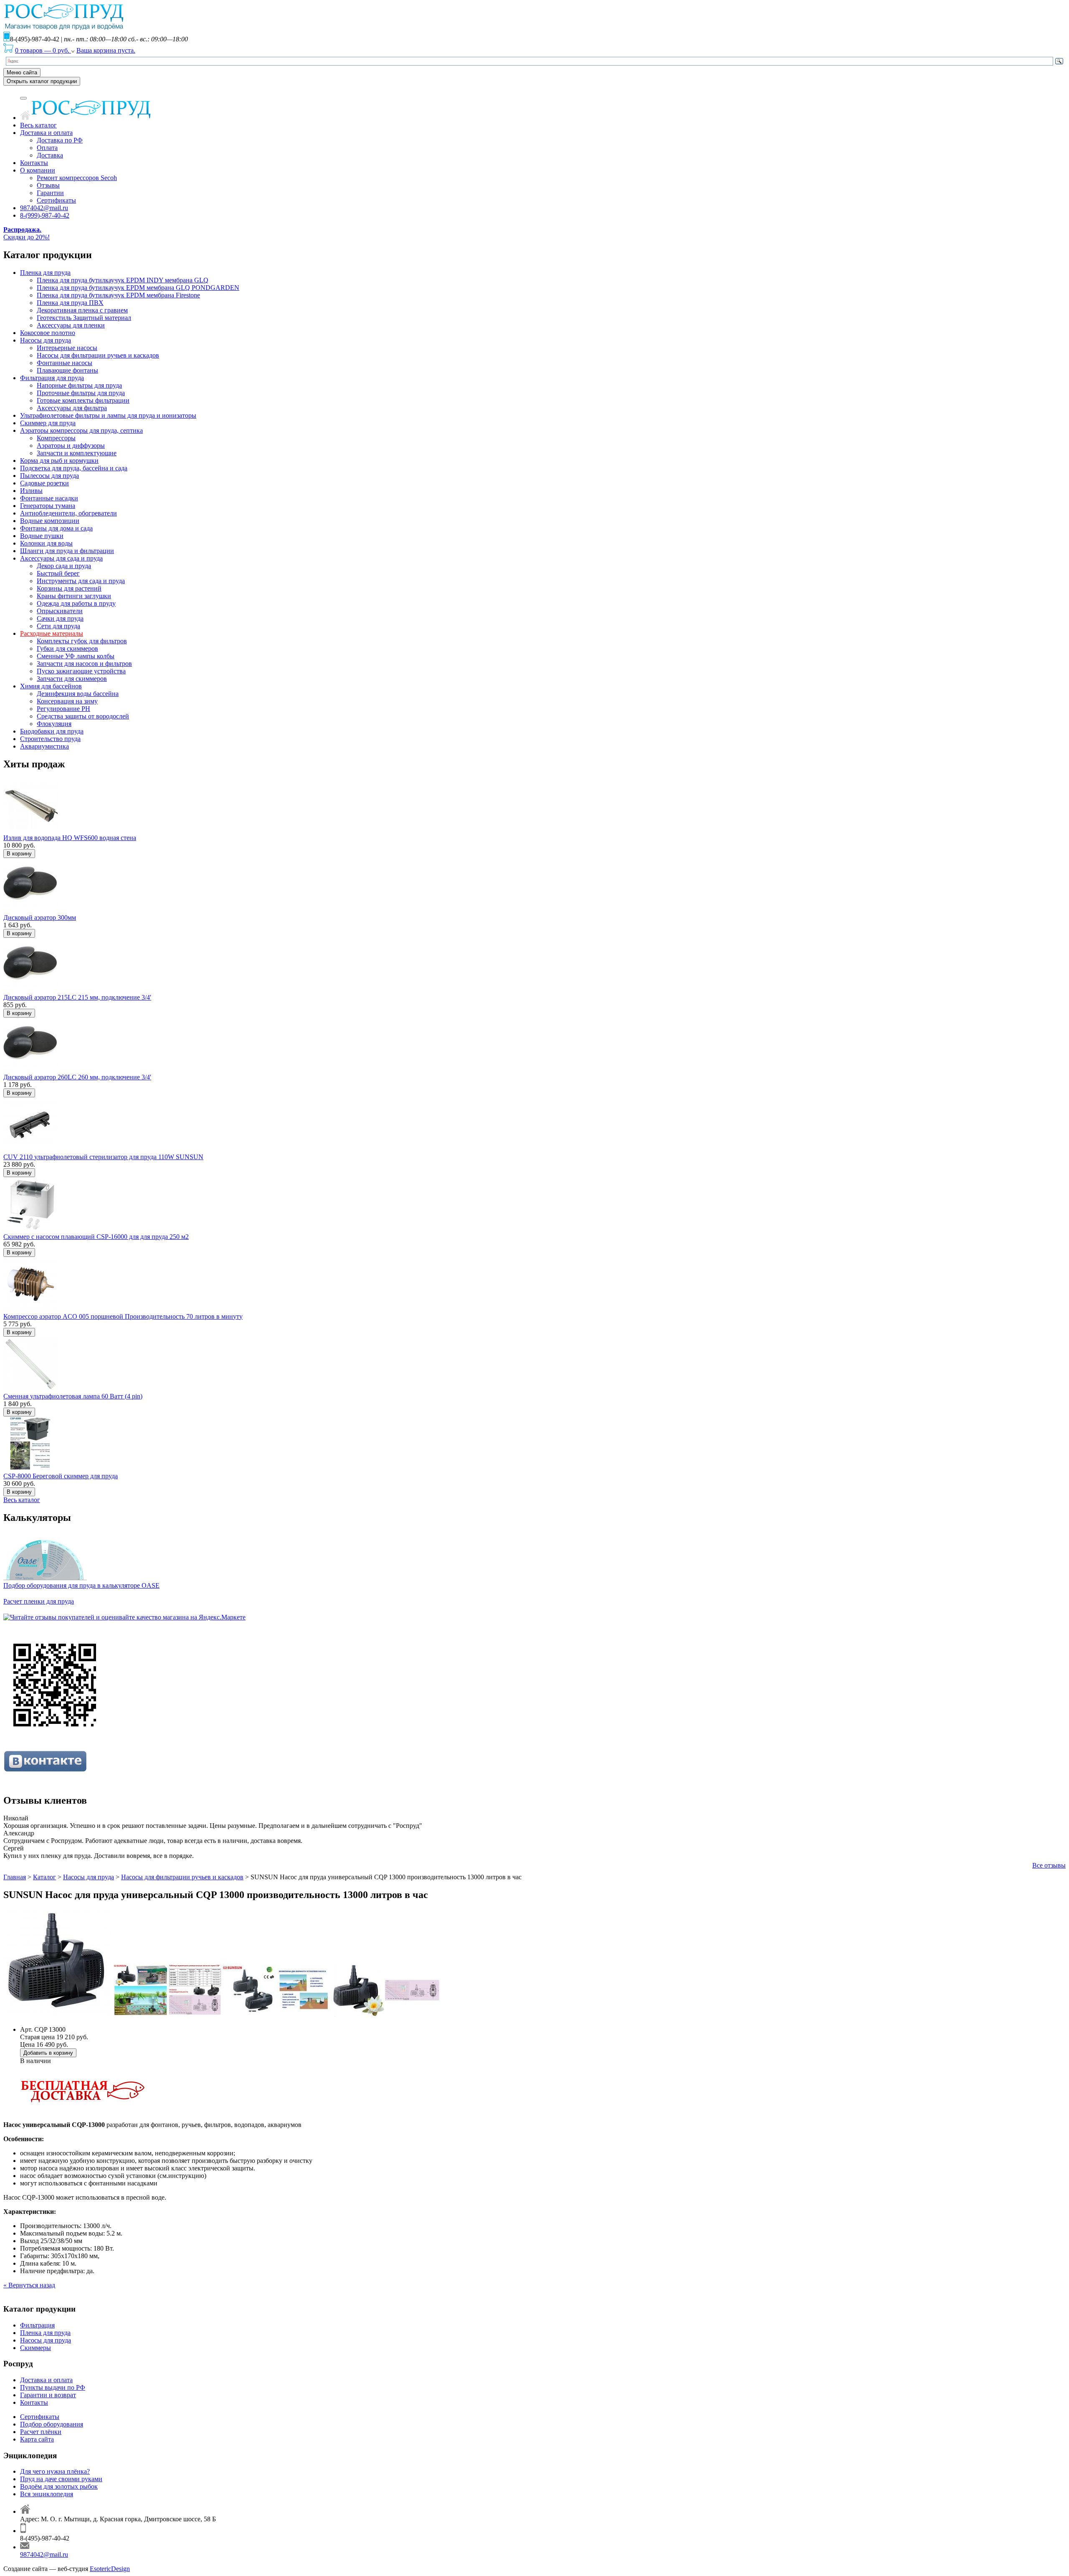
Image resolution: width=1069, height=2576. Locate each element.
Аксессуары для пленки (71, 325)
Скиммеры (35, 2348)
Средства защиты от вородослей (83, 716)
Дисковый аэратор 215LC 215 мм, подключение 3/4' (77, 997)
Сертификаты (56, 200)
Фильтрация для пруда (52, 378)
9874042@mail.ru (44, 208)
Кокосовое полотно (48, 333)
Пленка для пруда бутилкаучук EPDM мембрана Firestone (118, 295)
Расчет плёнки (41, 2432)
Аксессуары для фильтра (72, 408)
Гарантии (50, 193)
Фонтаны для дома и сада (56, 528)
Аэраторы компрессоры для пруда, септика (81, 430)
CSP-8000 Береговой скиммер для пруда (61, 1476)
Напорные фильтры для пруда (79, 385)
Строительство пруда (50, 739)
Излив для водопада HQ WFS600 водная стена (70, 838)
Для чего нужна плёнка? (55, 2471)
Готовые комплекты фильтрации (83, 400)
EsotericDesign (110, 2569)
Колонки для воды (46, 543)
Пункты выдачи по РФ (53, 2387)
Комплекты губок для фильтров (82, 641)
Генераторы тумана (48, 506)
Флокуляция (54, 724)
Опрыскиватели (60, 611)
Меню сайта (22, 72)
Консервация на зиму (67, 701)
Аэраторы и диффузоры (71, 445)
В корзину (19, 854)
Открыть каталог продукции (42, 81)
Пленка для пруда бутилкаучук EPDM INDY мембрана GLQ (123, 280)
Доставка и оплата (46, 133)
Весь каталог (38, 125)
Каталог (44, 1877)
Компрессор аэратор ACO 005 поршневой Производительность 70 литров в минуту (123, 1316)
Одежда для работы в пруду (76, 603)
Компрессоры (56, 438)
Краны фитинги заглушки (74, 596)
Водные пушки (42, 536)
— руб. (43, 50)
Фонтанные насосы (65, 363)
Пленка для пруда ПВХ (70, 303)
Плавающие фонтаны (67, 370)
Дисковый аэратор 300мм (40, 917)
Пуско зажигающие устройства (81, 671)
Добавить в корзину (48, 2053)
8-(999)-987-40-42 (45, 215)
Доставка (50, 155)
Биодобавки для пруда (52, 731)
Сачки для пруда (60, 618)
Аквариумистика (44, 746)
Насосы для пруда (46, 340)
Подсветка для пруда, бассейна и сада (74, 468)
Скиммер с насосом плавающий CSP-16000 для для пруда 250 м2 (96, 1237)
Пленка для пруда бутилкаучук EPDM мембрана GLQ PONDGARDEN (138, 288)
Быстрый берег (58, 573)
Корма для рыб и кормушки (59, 461)
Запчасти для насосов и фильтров (84, 664)
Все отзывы (1049, 1865)
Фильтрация (37, 2325)
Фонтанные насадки (49, 498)
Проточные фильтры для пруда (81, 393)
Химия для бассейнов (51, 686)
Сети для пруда (58, 626)
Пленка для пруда (45, 273)
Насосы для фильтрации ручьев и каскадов (98, 355)
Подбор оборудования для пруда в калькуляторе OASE (81, 1585)
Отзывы (48, 185)
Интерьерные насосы (67, 348)
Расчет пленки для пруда (39, 1601)
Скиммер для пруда (48, 423)
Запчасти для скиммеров (72, 679)
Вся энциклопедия (47, 2494)
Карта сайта (37, 2439)
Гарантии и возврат (48, 2395)
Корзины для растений (69, 588)
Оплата (47, 148)
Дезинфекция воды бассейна (78, 694)
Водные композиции (50, 521)
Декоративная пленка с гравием (82, 310)
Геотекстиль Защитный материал (84, 318)
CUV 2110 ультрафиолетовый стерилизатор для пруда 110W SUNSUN (103, 1157)
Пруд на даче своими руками (61, 2479)
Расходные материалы (52, 633)
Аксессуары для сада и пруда (61, 558)
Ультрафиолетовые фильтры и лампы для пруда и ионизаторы (108, 415)
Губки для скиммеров (67, 648)
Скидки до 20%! (27, 233)
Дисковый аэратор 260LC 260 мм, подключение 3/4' (77, 1077)
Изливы (31, 491)
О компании (38, 170)
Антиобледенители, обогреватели (68, 513)
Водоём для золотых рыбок (59, 2486)
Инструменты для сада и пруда (81, 581)
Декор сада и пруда (64, 566)
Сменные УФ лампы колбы (76, 656)
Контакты (34, 163)
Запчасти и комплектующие (77, 453)
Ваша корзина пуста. (106, 50)
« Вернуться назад (29, 2285)
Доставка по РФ (60, 140)
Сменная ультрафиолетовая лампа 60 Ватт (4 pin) (73, 1396)
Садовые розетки (44, 483)
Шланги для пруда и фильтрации (67, 551)
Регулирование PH (63, 709)
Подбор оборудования (52, 2424)
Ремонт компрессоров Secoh (77, 178)
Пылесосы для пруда (49, 476)
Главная (15, 1877)
